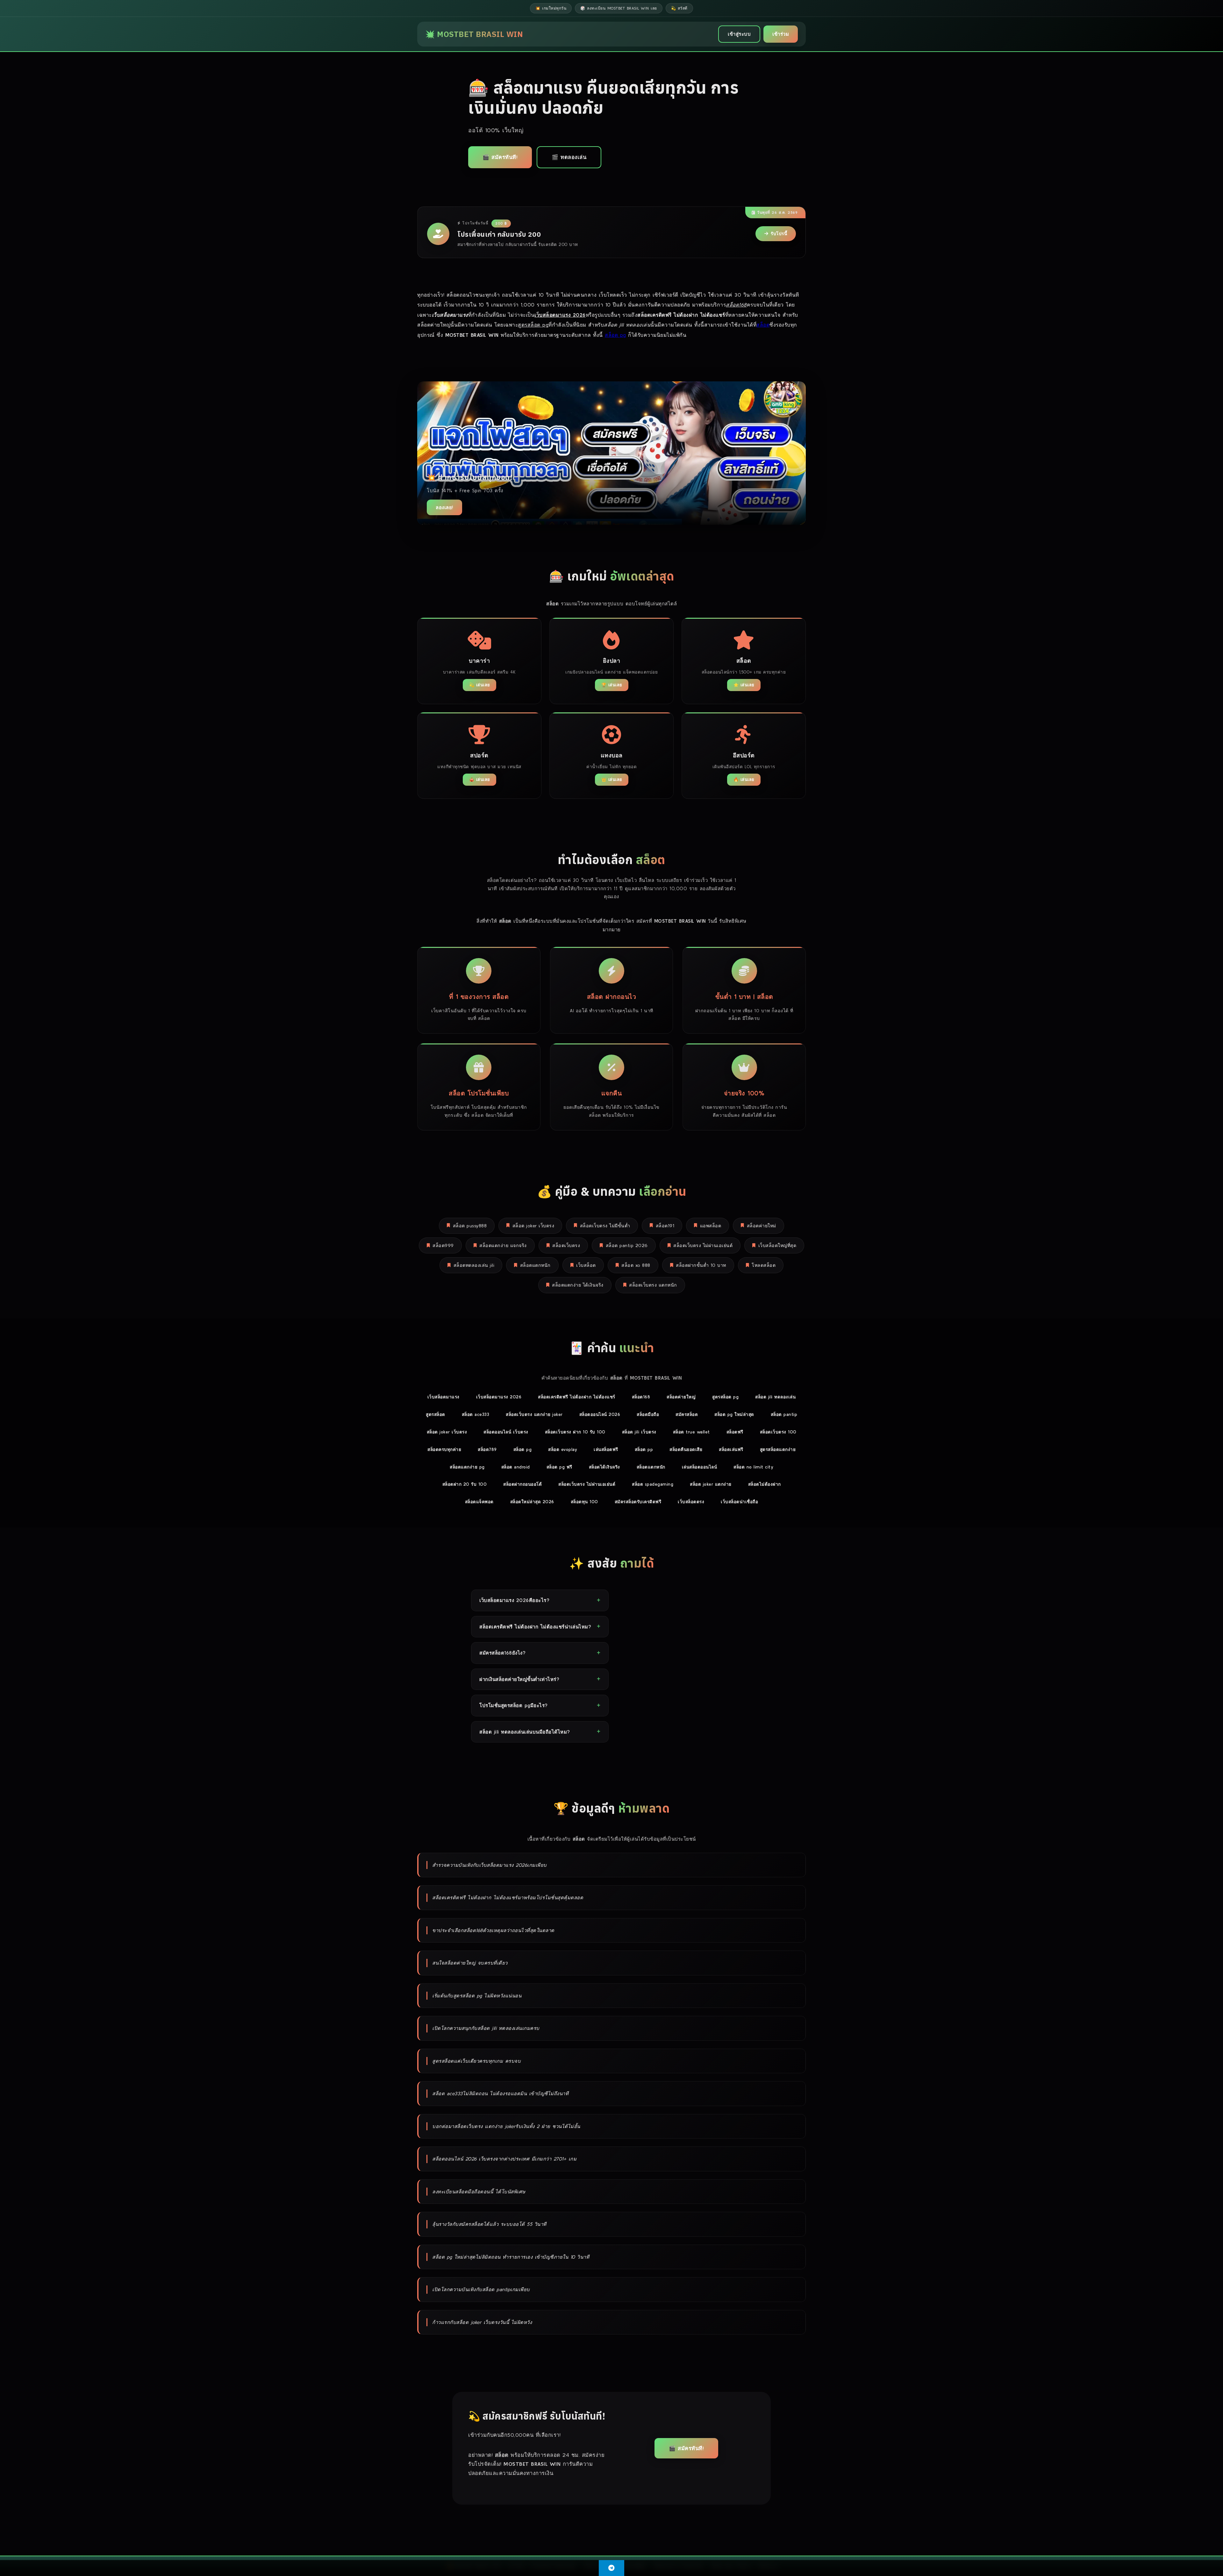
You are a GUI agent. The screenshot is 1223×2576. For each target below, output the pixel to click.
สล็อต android (516, 1467)
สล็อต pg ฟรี (559, 1467)
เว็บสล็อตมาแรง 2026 (499, 1397)
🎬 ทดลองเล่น (569, 157)
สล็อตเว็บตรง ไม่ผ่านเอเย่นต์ (703, 1245)
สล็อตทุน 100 (584, 1502)
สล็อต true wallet (691, 1432)
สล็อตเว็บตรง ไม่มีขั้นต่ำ (605, 1226)
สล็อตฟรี (735, 1432)
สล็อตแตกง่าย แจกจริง (503, 1245)
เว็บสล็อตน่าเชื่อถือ (739, 1502)
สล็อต (763, 325)
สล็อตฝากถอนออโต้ (522, 1484)
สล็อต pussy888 (470, 1226)
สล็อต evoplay (563, 1449)
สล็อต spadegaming (653, 1484)
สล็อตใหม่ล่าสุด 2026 (532, 1502)
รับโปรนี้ (779, 234)
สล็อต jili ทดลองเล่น (775, 1397)
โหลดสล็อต (764, 1265)
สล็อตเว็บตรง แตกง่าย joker (534, 1414)
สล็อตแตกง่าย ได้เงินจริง (578, 1285)
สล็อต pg (615, 335)
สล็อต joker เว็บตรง (533, 1226)
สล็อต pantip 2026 (627, 1245)
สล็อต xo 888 (636, 1265)
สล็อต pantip (784, 1414)
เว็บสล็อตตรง (691, 1502)
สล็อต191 (665, 1226)
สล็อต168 (641, 1397)
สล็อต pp (644, 1449)
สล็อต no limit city (753, 1467)
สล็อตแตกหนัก (535, 1265)
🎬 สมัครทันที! (500, 157)
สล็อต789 (487, 1449)
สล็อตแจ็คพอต (479, 1502)
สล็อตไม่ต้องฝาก (765, 1484)
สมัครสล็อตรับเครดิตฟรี (638, 1502)
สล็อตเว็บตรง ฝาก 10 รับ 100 (575, 1432)
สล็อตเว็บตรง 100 (778, 1432)
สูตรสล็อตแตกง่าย (778, 1449)
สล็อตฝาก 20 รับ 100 (465, 1484)
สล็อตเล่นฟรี (731, 1449)
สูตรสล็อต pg (725, 1397)
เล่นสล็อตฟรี (606, 1449)
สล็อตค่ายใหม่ (762, 1226)
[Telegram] (611, 2568)
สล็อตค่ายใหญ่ (681, 1397)
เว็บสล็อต (586, 1265)
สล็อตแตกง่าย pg (467, 1467)
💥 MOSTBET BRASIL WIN (474, 34)
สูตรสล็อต (436, 1414)
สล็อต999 (443, 1245)
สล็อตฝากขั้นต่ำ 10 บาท (701, 1265)
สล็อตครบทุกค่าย (444, 1449)
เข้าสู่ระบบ (739, 34)
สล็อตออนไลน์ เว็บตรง (506, 1432)
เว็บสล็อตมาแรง (443, 1397)
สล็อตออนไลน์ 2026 (600, 1414)
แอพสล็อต (711, 1226)
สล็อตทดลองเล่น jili (474, 1265)
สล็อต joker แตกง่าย (711, 1484)
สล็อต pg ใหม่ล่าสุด (734, 1414)
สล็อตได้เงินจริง (604, 1467)
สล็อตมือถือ (648, 1414)
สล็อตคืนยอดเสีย (686, 1449)
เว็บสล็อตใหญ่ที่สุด (777, 1245)
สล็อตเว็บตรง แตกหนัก (653, 1285)
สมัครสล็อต (687, 1414)
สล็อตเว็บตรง (566, 1245)
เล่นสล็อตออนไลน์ (700, 1467)
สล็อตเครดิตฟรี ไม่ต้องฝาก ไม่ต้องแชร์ (577, 1397)
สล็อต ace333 (476, 1414)
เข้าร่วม (781, 34)
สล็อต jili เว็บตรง (639, 1432)
